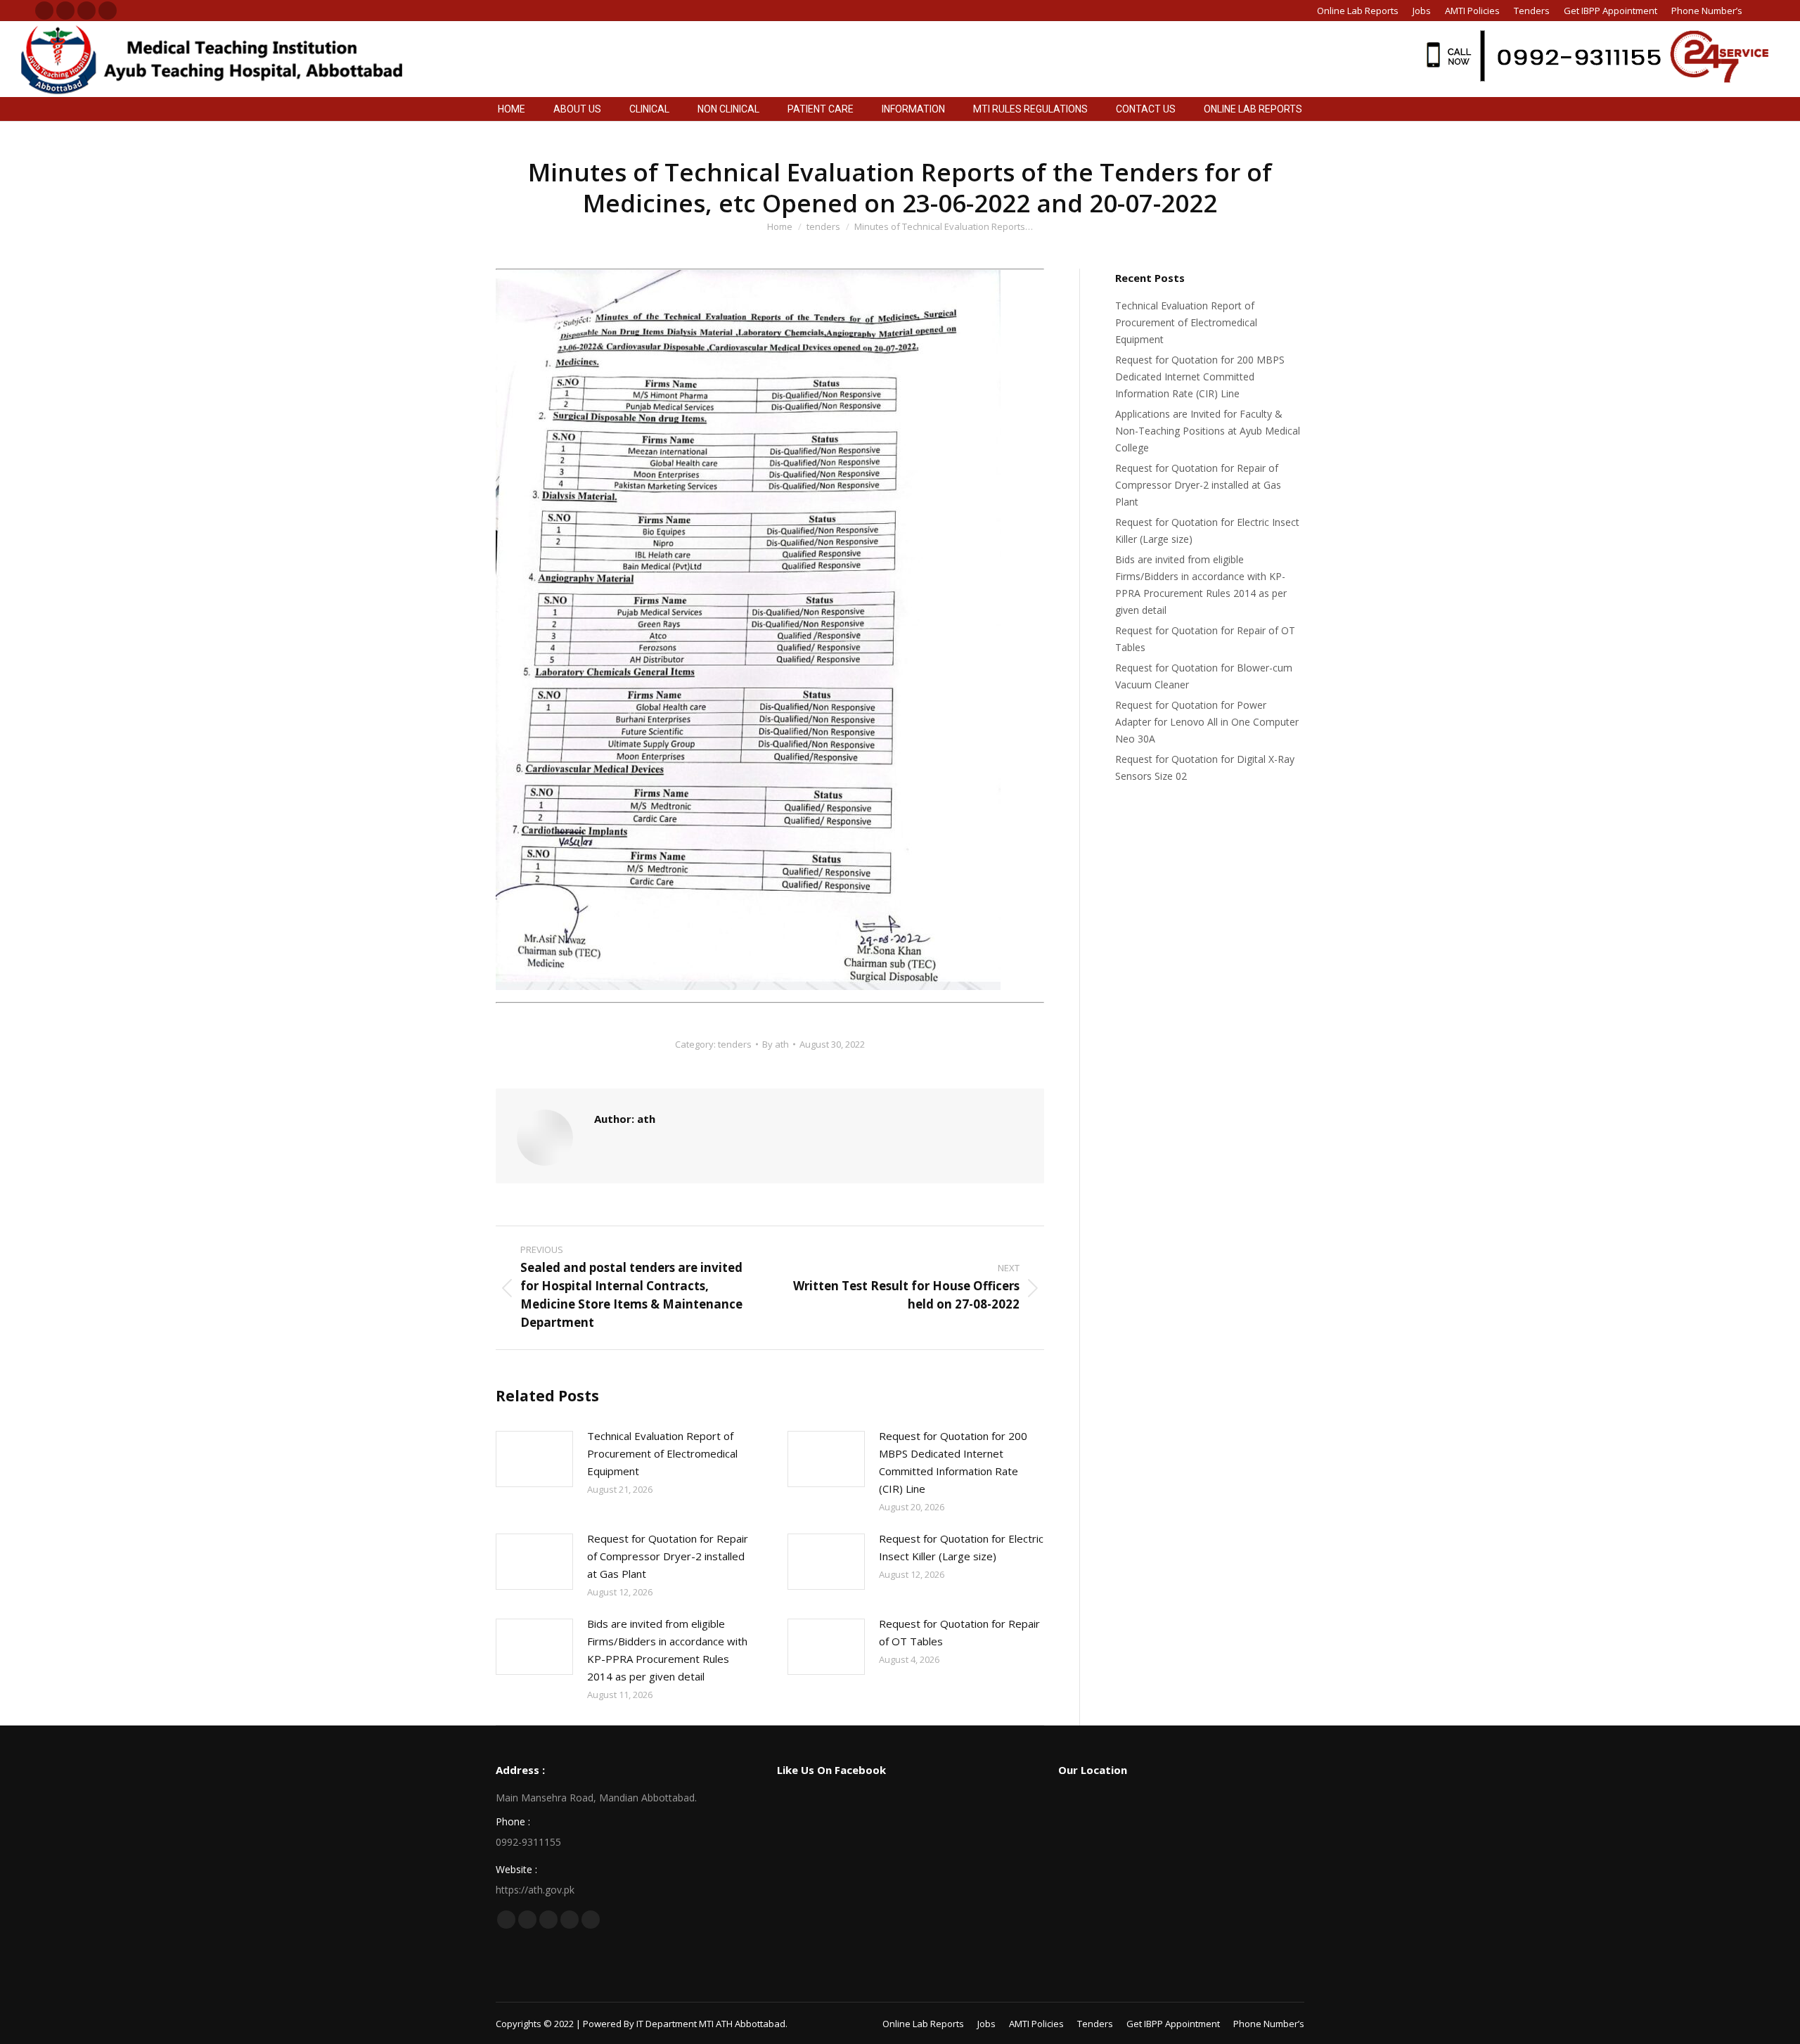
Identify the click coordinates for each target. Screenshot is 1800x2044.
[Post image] (534, 1459)
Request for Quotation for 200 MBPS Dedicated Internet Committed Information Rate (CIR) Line (953, 1462)
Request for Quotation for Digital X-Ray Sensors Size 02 (1205, 767)
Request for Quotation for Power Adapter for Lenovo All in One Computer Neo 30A (1207, 722)
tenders (735, 1044)
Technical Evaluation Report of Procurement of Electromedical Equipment (662, 1453)
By (776, 1044)
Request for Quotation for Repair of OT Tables (959, 1632)
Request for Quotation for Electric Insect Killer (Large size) (961, 1547)
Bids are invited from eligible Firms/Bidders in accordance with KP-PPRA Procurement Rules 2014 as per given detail (667, 1650)
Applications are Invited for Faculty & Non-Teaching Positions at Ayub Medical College (1208, 431)
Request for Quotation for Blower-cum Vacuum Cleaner (1204, 676)
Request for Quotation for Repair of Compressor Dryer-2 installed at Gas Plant (668, 1556)
